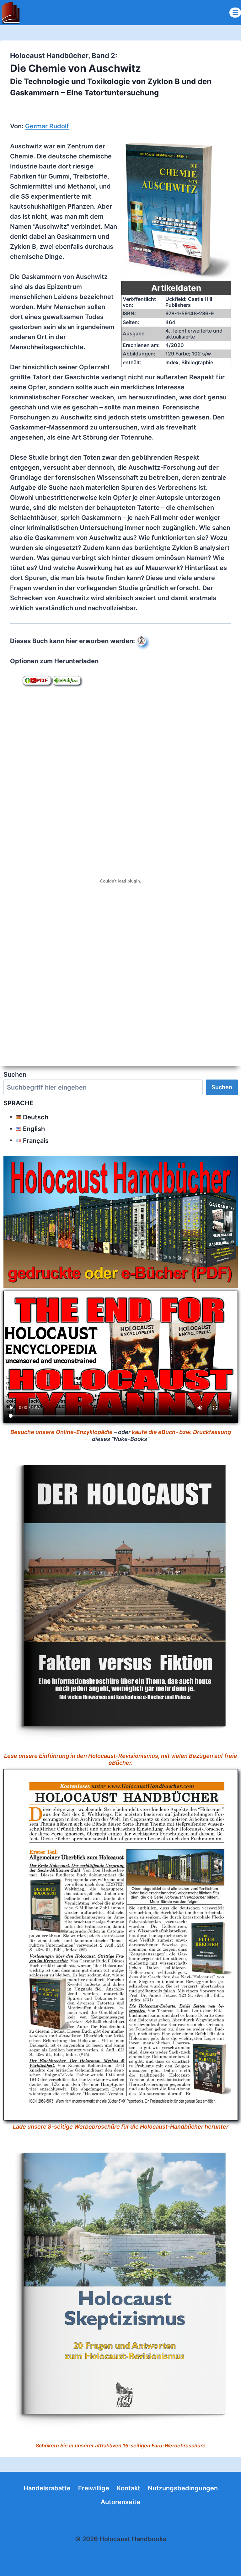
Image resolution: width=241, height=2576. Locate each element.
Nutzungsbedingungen (183, 2488)
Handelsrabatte (47, 2488)
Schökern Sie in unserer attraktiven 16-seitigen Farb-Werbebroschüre (121, 2445)
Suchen (15, 1075)
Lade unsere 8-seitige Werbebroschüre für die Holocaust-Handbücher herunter (121, 2127)
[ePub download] (67, 680)
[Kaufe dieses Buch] (141, 641)
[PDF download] (37, 680)
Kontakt (129, 2488)
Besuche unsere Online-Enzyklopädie (62, 1432)
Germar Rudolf (47, 126)
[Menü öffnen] (235, 12)
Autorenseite (120, 2502)
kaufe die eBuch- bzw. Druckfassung (181, 1432)
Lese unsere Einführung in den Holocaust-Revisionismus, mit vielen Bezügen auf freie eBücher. (121, 1759)
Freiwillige (94, 2488)
